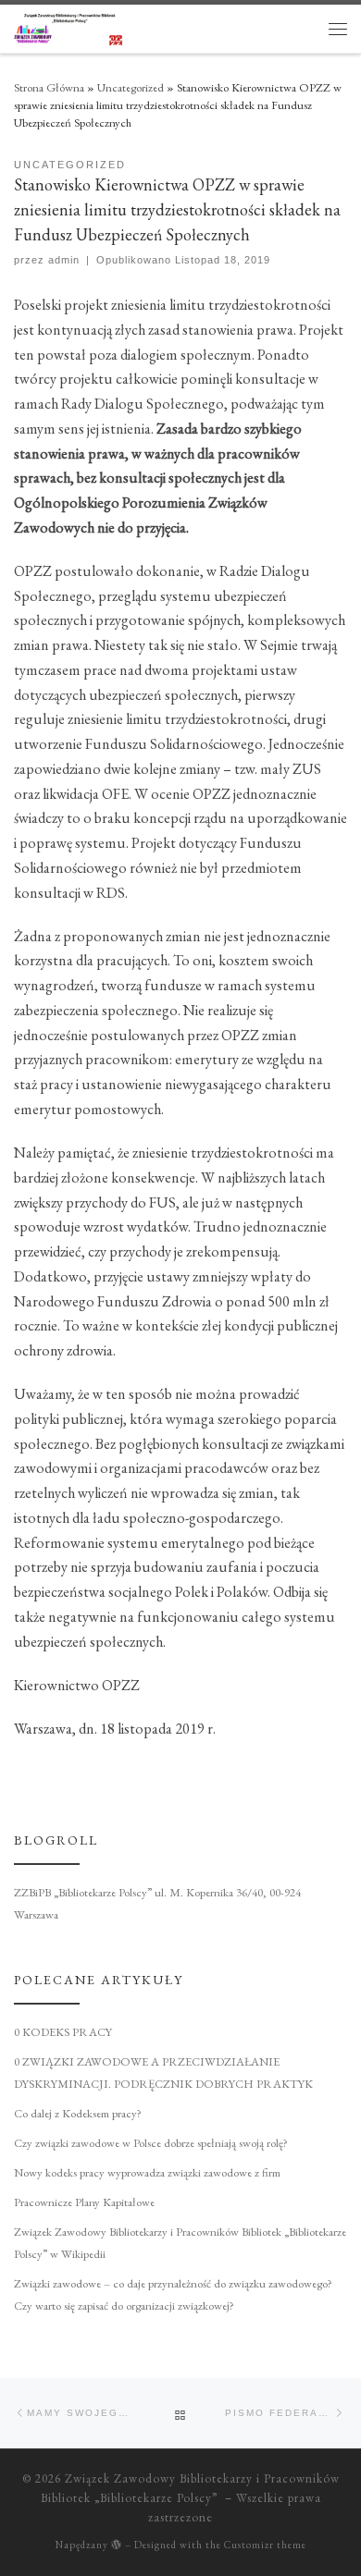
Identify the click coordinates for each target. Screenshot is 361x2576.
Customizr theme (265, 2545)
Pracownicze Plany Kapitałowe (84, 2202)
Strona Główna (49, 87)
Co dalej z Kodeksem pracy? (78, 2113)
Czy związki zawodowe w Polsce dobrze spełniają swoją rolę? (151, 2143)
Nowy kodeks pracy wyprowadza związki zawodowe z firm (147, 2172)
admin (64, 260)
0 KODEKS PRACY (63, 2032)
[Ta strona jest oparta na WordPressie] (117, 2544)
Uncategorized (131, 87)
